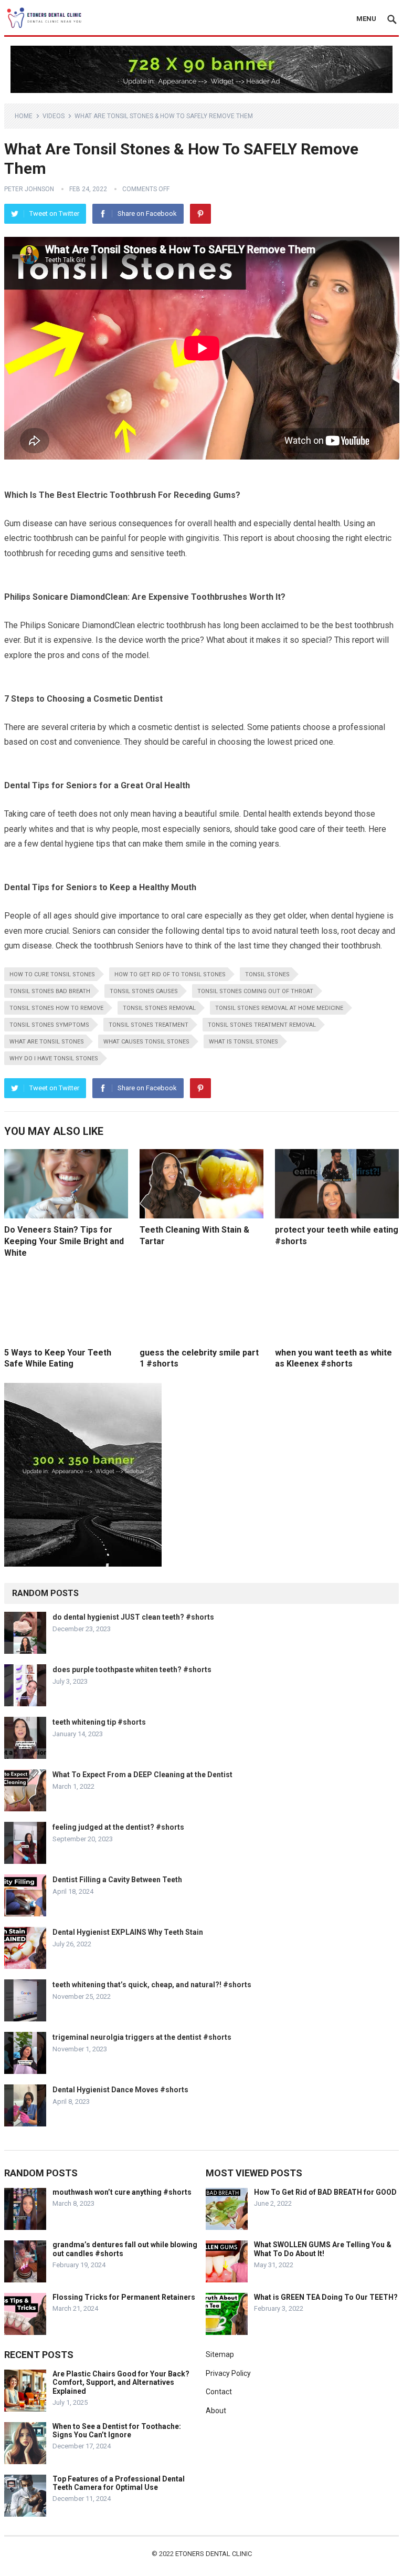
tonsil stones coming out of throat (255, 991)
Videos (54, 116)
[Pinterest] (200, 214)
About (216, 2411)
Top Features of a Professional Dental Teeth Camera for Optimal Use (119, 2483)
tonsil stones (267, 974)
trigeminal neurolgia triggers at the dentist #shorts (142, 2037)
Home (24, 116)
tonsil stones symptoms (49, 1025)
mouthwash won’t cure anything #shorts (122, 2192)
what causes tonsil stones (146, 1042)
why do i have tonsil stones (54, 1058)
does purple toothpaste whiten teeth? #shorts (132, 1670)
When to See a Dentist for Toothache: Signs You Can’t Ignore (117, 2431)
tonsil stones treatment (149, 1025)
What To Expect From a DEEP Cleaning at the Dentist (142, 1775)
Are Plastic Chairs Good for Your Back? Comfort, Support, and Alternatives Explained (121, 2383)
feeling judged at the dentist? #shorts (118, 1827)
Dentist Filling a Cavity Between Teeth (117, 1880)
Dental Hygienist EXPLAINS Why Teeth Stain (128, 1932)
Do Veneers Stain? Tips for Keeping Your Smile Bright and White (64, 1241)
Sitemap (220, 2354)
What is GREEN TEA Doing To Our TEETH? (326, 2297)
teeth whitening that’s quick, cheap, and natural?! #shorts (152, 1985)
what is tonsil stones (243, 1042)
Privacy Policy (228, 2373)
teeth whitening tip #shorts (99, 1722)
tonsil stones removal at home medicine (279, 1008)
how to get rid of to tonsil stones (170, 974)
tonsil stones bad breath (50, 991)
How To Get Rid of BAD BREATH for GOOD (325, 2192)
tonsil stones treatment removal (262, 1025)
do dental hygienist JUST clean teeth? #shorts (133, 1617)
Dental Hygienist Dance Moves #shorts (120, 2090)
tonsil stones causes (144, 991)
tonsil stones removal (159, 1008)
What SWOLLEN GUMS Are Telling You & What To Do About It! (323, 2249)
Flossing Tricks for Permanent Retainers (124, 2297)
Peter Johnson (29, 189)
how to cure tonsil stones (52, 974)
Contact (219, 2392)
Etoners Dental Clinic (214, 2554)
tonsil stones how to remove (56, 1008)
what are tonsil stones (47, 1042)
